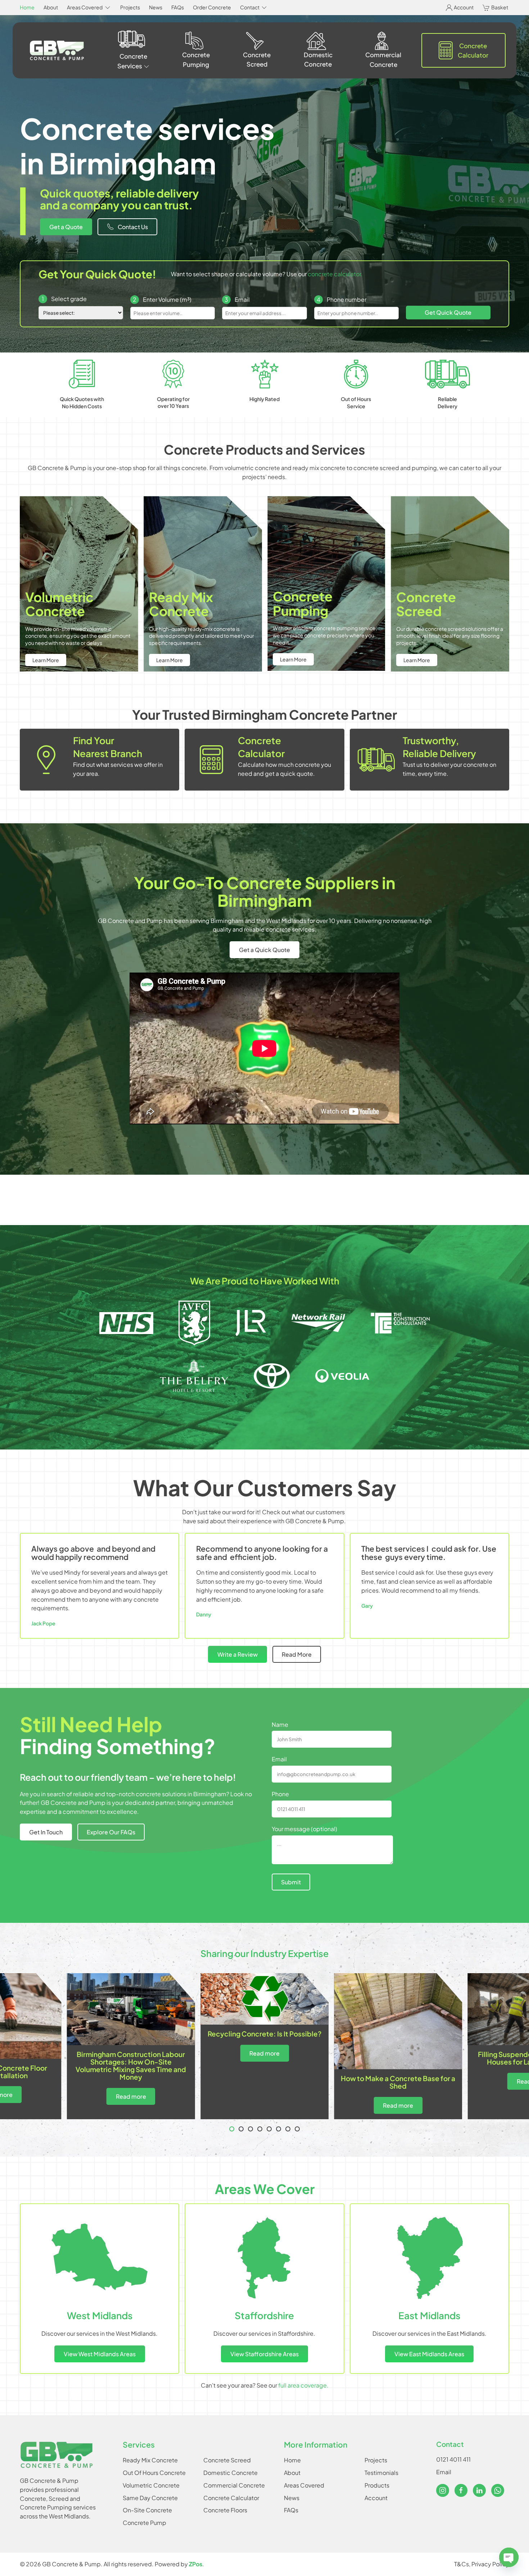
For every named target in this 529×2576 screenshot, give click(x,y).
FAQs (178, 7)
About (51, 7)
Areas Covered (304, 2485)
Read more (264, 2053)
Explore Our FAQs (111, 1832)
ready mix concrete (319, 468)
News (156, 7)
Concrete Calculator (473, 50)
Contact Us (133, 227)
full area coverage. (303, 2385)
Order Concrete (212, 7)
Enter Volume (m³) (162, 299)
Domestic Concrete (318, 59)
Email (237, 299)
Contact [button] (250, 7)
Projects (130, 7)
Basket (500, 7)
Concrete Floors (225, 2510)
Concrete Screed (257, 59)
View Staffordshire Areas (264, 2354)
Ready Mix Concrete (150, 2460)
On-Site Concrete (147, 2510)
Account (464, 7)
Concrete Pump (144, 2523)
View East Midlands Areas (429, 2354)
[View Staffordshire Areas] (264, 2258)
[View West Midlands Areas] (100, 2258)
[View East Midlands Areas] (429, 2258)
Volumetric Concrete (151, 2485)
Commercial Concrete (383, 59)
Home (27, 7)
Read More (297, 1654)
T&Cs (462, 2564)
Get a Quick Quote (264, 950)
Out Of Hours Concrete (154, 2473)
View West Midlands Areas (100, 2354)
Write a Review (238, 1654)
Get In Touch (46, 1832)
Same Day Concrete (150, 2498)
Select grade (64, 299)
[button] (89, 8)
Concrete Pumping (196, 59)
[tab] (232, 2129)
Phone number (342, 299)
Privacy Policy (490, 2564)
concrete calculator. (335, 274)
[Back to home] (57, 51)
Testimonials (381, 2473)
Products (377, 2485)
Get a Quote (66, 227)
